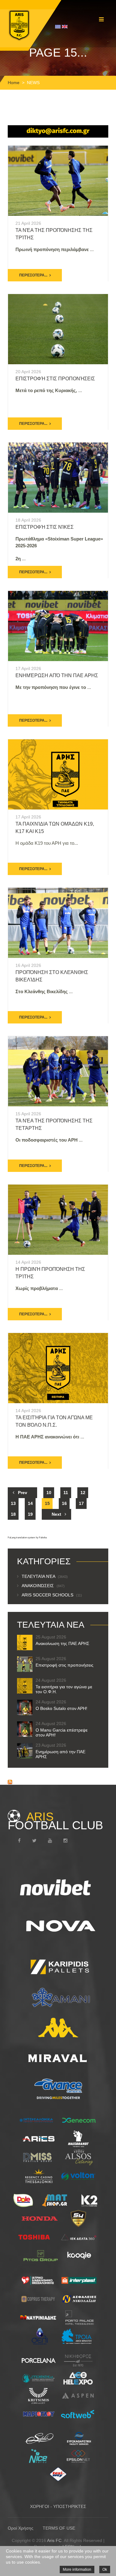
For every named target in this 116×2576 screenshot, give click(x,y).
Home (14, 83)
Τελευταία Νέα (45, 1576)
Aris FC (54, 2540)
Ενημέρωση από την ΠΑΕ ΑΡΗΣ (57, 675)
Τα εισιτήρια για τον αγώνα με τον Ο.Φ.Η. (64, 1689)
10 (49, 1493)
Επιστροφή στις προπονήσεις (55, 379)
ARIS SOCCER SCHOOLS (52, 1595)
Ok (105, 2570)
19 (30, 1514)
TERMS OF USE (59, 2528)
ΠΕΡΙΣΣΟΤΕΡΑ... (33, 275)
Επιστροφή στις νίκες (45, 527)
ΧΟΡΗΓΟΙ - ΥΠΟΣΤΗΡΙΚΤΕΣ (58, 2506)
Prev (23, 1493)
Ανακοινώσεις (43, 1586)
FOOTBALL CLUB (55, 1821)
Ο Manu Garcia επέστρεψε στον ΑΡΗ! (62, 1732)
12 (83, 1493)
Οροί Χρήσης (21, 2528)
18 (13, 1514)
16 (64, 1503)
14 (30, 1503)
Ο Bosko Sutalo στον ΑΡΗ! (61, 1708)
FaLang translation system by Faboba (27, 1538)
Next (56, 1514)
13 (13, 1503)
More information (77, 2570)
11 (66, 1493)
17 (81, 1503)
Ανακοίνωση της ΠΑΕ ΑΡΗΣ (62, 1643)
